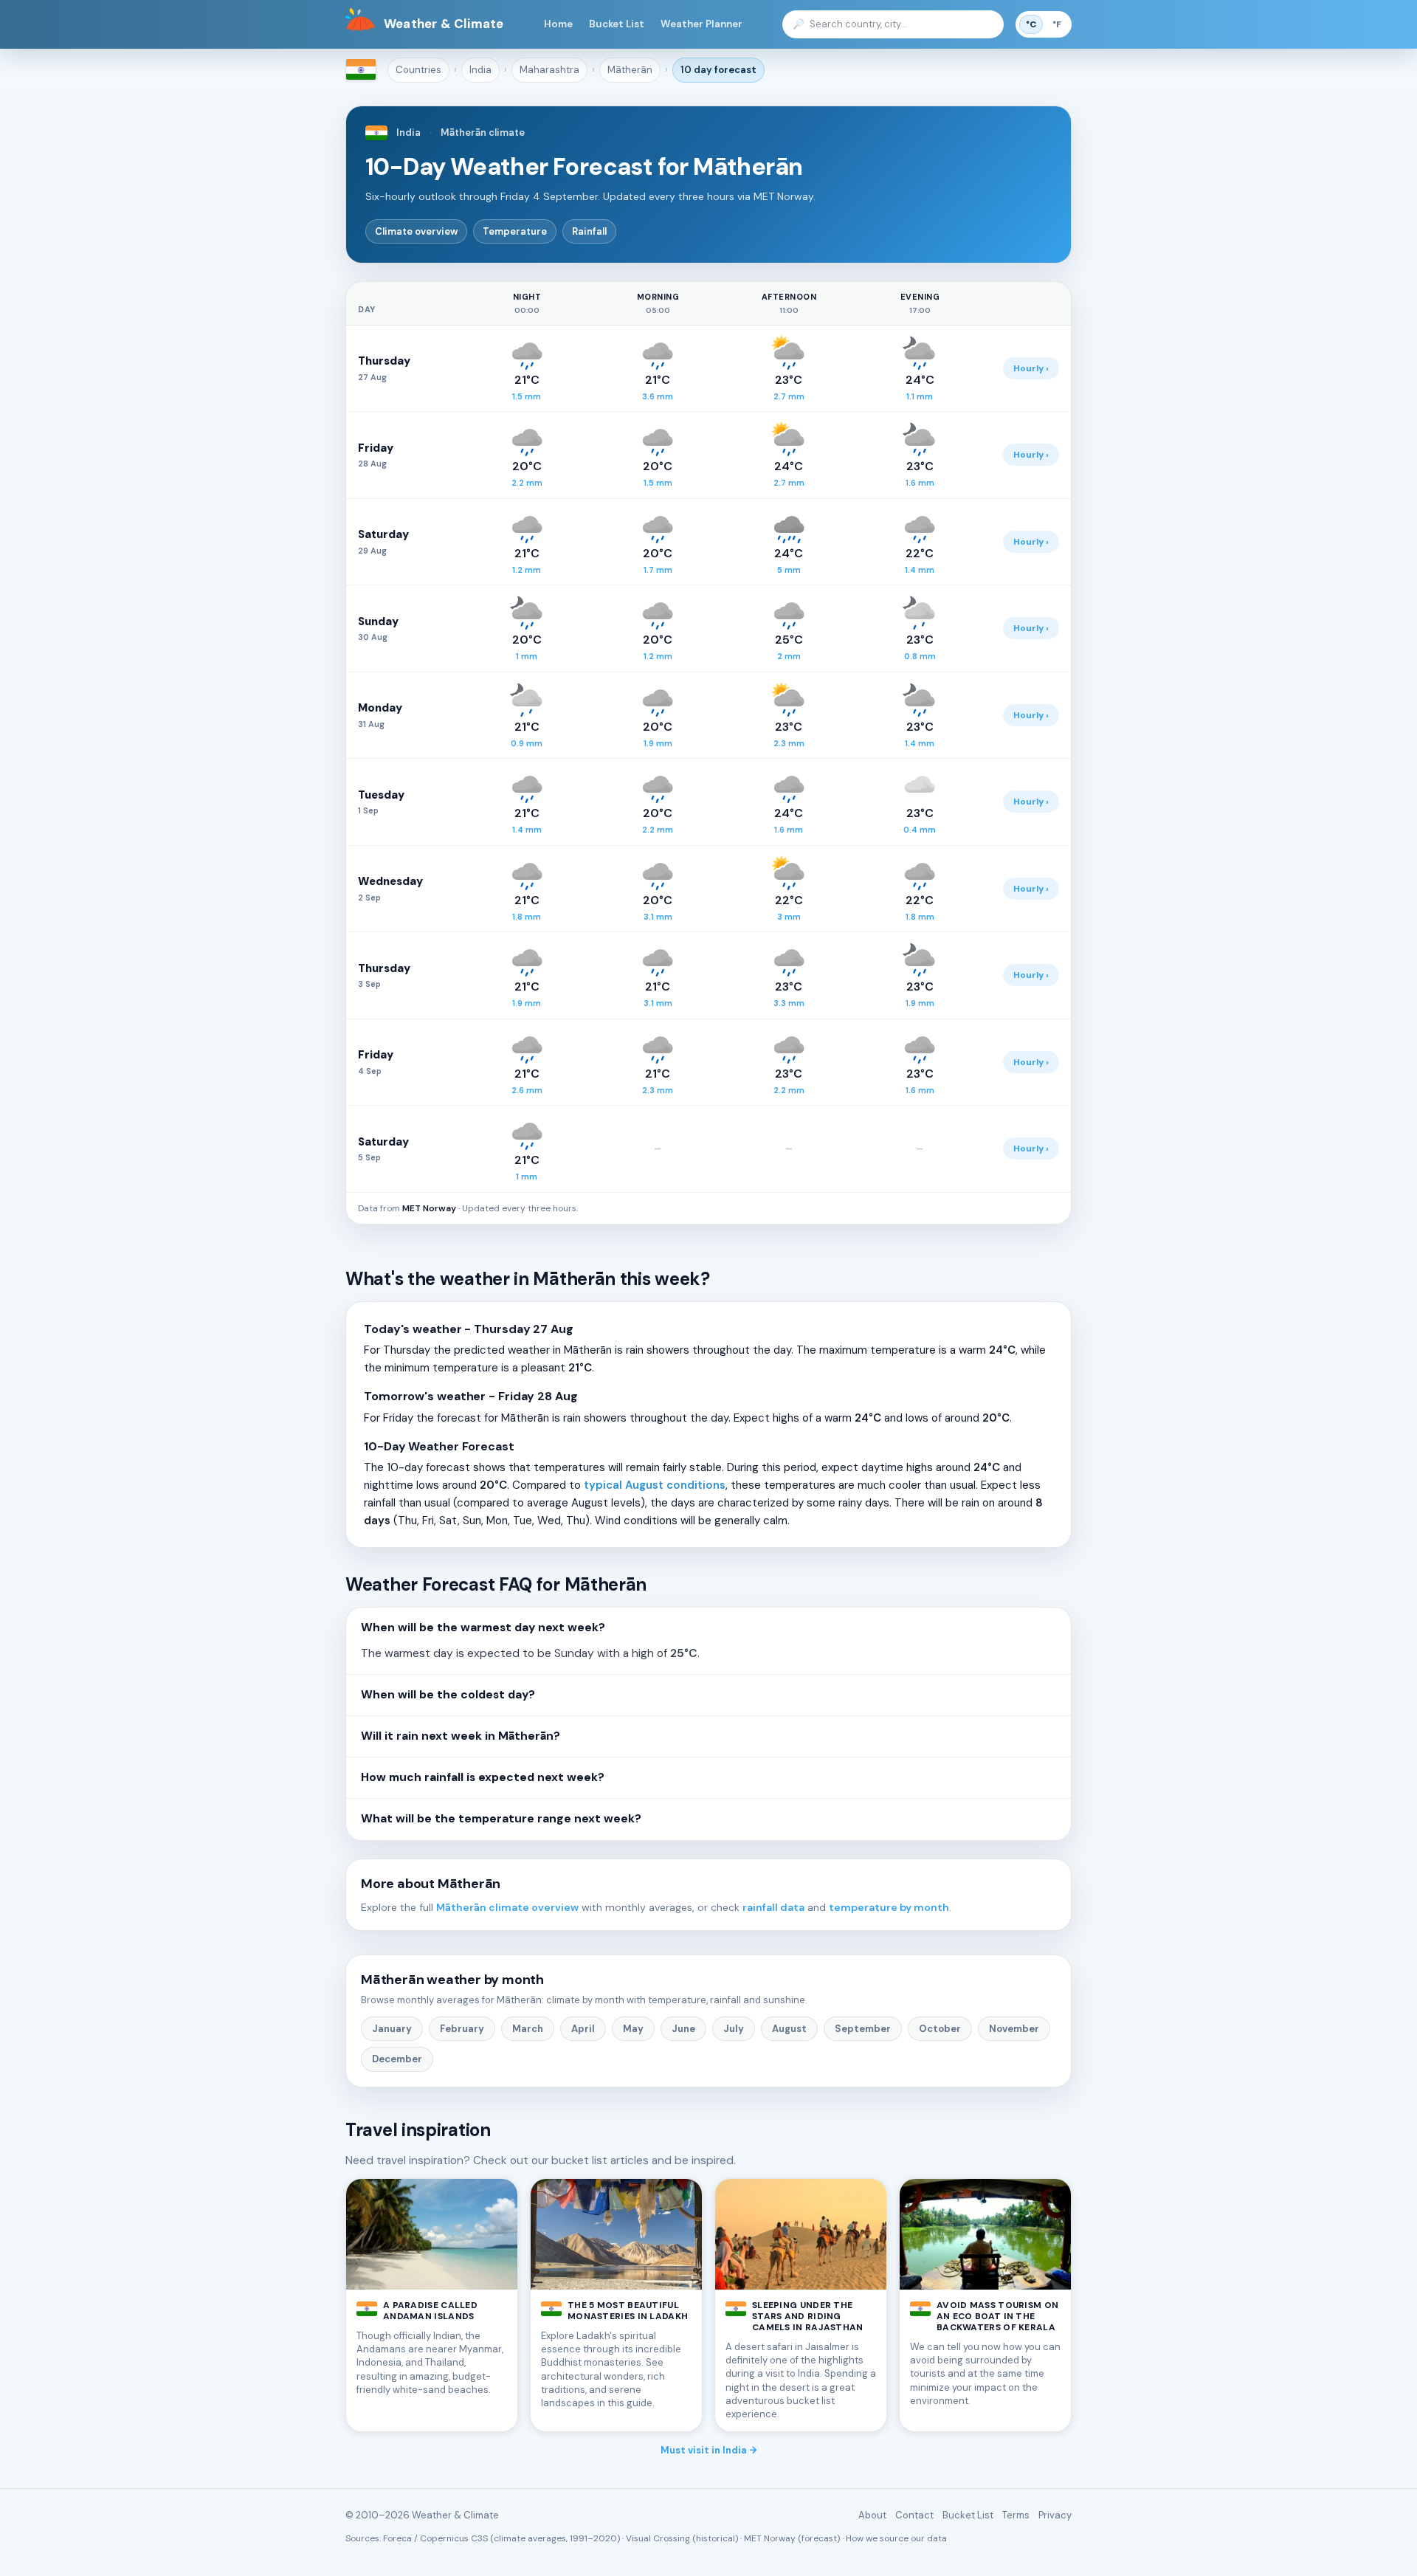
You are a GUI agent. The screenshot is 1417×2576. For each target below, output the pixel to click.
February (462, 2029)
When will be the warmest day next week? (483, 1628)
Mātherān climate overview (507, 1907)
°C (1031, 24)
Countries (418, 70)
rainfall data (773, 1907)
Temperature (515, 231)
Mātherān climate (483, 132)
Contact (914, 2515)
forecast (718, 70)
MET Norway (429, 1208)
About (872, 2515)
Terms (1016, 2515)
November (1014, 2029)
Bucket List (617, 24)
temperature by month (889, 1907)
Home (558, 24)
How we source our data (896, 2538)
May (633, 2029)
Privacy (1055, 2515)
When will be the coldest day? (448, 1695)
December (397, 2059)
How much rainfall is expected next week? (483, 1777)
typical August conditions (655, 1485)
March (528, 2029)
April (583, 2029)
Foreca (397, 2538)
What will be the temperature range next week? (501, 1819)
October (940, 2029)
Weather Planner (701, 24)
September (863, 2029)
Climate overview (416, 231)
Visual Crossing (658, 2538)
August (789, 2029)
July (734, 2029)
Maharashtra (549, 70)
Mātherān (630, 70)
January (392, 2029)
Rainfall (589, 231)
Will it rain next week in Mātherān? (461, 1736)
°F (1057, 24)
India (480, 70)
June (683, 2029)
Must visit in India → (709, 2450)
